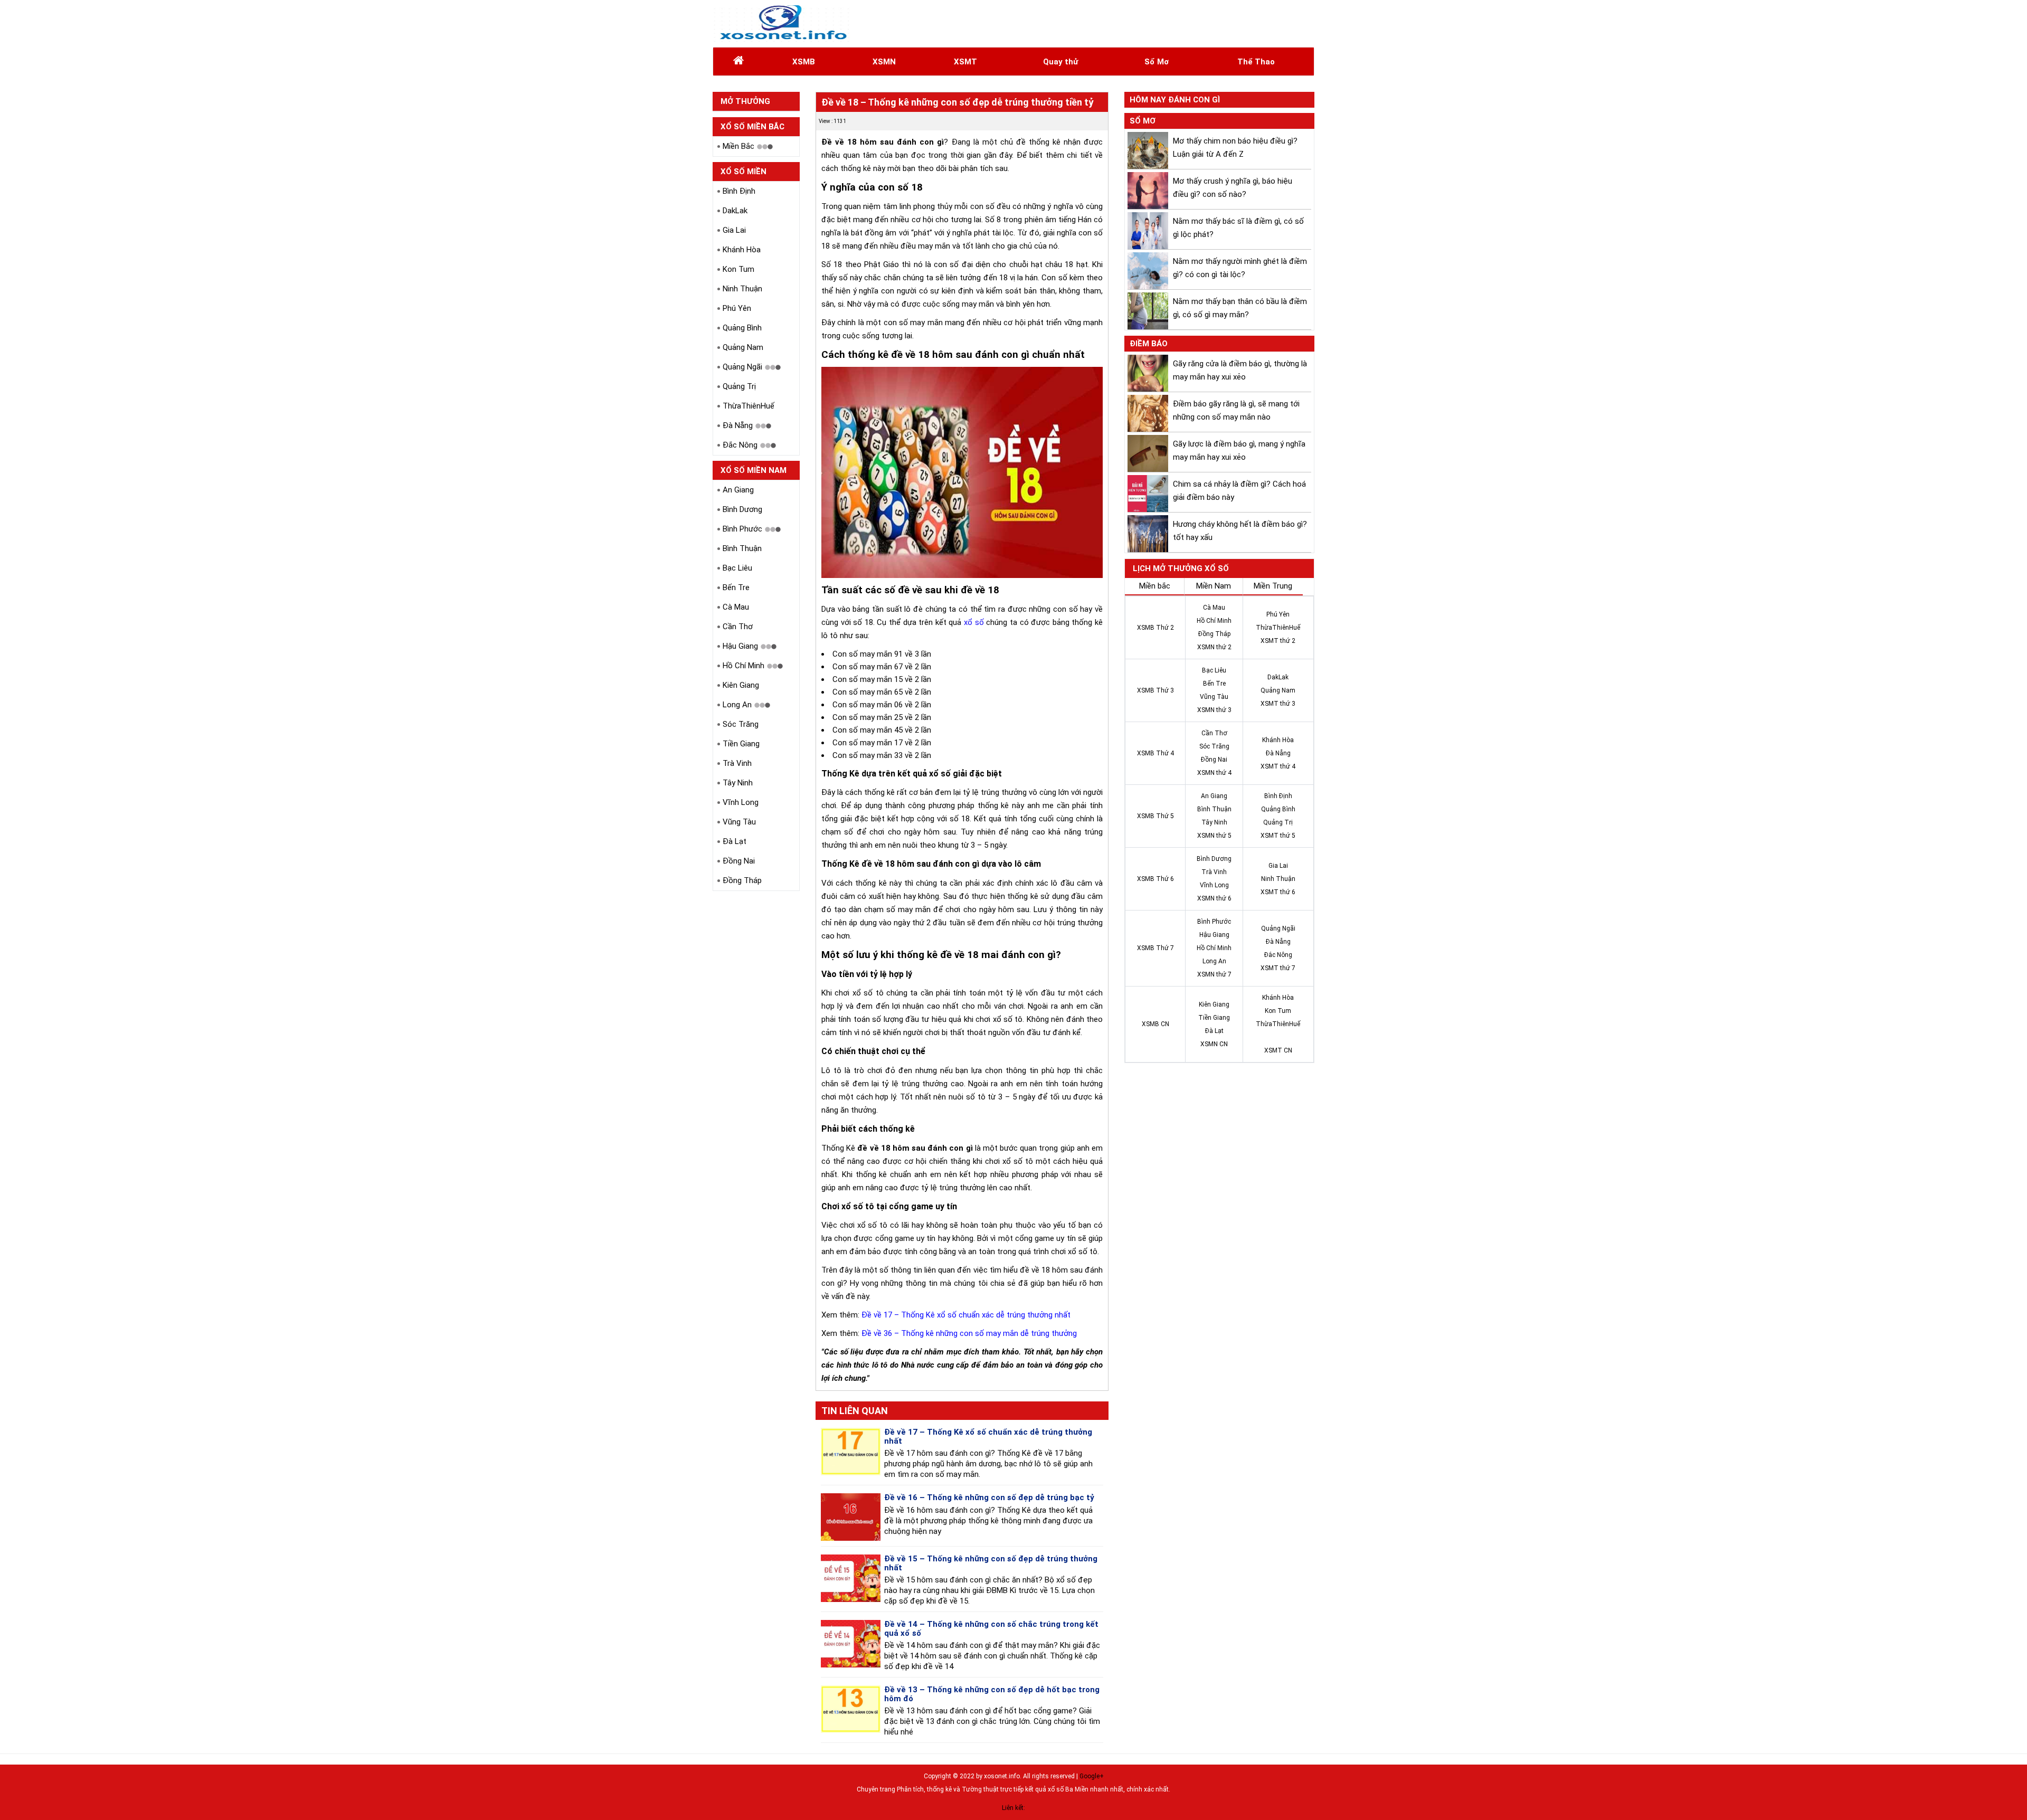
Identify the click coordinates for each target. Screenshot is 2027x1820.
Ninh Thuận (742, 289)
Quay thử (1060, 62)
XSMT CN (1278, 1050)
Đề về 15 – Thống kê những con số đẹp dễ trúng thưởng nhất (991, 1563)
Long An (737, 705)
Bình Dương (742, 509)
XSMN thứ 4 (1214, 773)
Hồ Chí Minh (743, 666)
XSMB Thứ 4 (1155, 753)
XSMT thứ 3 (1278, 704)
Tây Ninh (738, 783)
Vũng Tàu (739, 822)
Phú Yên (737, 308)
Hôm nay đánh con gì (1175, 100)
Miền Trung (1273, 586)
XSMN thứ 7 (1214, 974)
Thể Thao (1256, 62)
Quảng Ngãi (742, 367)
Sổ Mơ (1157, 62)
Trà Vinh (737, 763)
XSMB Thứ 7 (1155, 948)
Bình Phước (742, 529)
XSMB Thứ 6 (1155, 879)
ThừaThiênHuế (749, 406)
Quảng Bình (742, 328)
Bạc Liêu (737, 568)
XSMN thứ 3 (1214, 710)
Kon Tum (738, 269)
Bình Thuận (742, 548)
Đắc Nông (740, 445)
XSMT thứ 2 (1278, 641)
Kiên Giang (741, 685)
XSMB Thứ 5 (1155, 816)
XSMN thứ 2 (1214, 647)
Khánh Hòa (742, 250)
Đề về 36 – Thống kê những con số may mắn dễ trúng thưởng (969, 1333)
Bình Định (739, 191)
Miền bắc (1155, 586)
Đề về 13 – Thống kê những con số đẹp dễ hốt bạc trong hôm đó (992, 1694)
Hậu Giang (740, 646)
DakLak (735, 211)
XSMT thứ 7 (1278, 968)
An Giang (738, 490)
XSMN (884, 62)
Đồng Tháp (742, 880)
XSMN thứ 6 (1214, 898)
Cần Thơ (738, 627)
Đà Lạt (735, 841)
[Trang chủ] (738, 62)
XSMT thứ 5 (1278, 836)
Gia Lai (734, 230)
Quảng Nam (743, 347)
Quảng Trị (739, 386)
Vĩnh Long (741, 802)
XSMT (965, 62)
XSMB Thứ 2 (1155, 628)
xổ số (974, 622)
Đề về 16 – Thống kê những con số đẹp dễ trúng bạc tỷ (989, 1497)
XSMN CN (1214, 1044)
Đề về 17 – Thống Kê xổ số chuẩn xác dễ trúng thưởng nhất (966, 1315)
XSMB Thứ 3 (1155, 690)
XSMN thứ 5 (1214, 836)
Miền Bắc (738, 146)
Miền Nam (1214, 586)
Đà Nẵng (738, 425)
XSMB (804, 62)
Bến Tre (736, 587)
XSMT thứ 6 (1278, 892)
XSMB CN (1155, 1024)
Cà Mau (736, 607)
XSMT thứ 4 (1278, 766)
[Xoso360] (782, 23)
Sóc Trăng (741, 724)
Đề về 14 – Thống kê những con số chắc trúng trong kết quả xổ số (991, 1629)
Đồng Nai (739, 861)
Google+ (1092, 1776)
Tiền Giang (741, 744)
